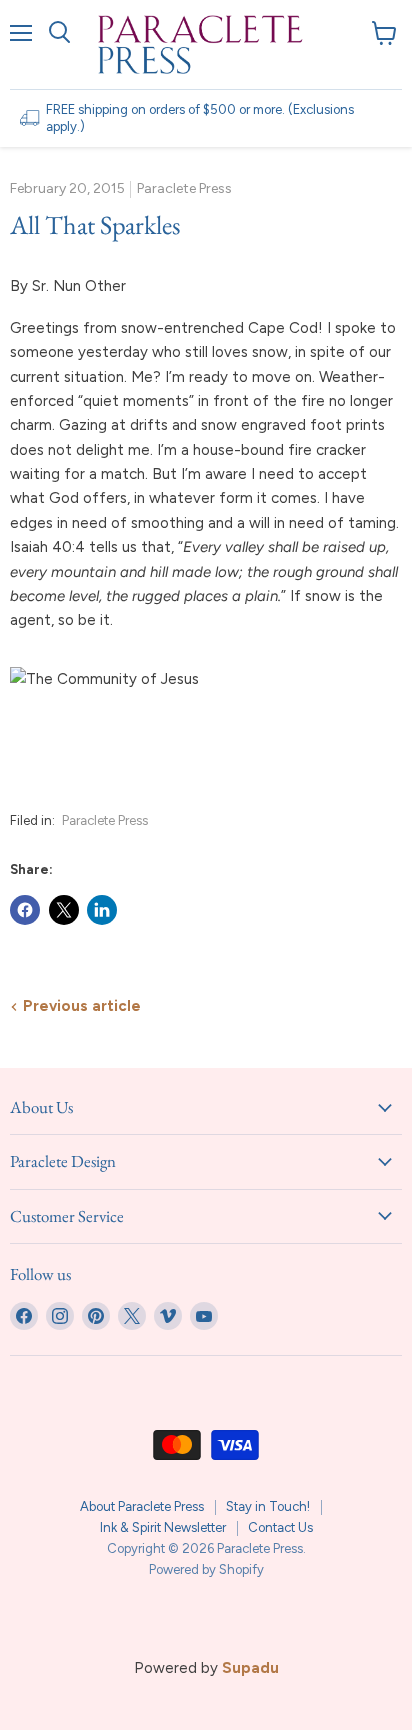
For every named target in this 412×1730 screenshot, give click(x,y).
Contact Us (280, 1527)
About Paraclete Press (142, 1506)
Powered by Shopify (206, 1569)
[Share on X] (64, 910)
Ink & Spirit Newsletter (163, 1527)
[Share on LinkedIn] (102, 910)
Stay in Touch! (268, 1506)
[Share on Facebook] (25, 910)
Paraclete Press (105, 820)
